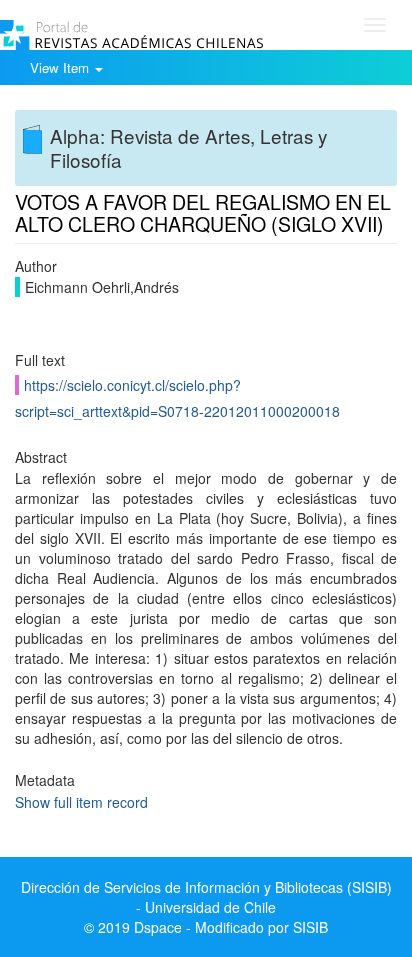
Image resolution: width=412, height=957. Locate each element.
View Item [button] (61, 67)
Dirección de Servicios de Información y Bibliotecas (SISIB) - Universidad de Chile (206, 897)
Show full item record (81, 802)
